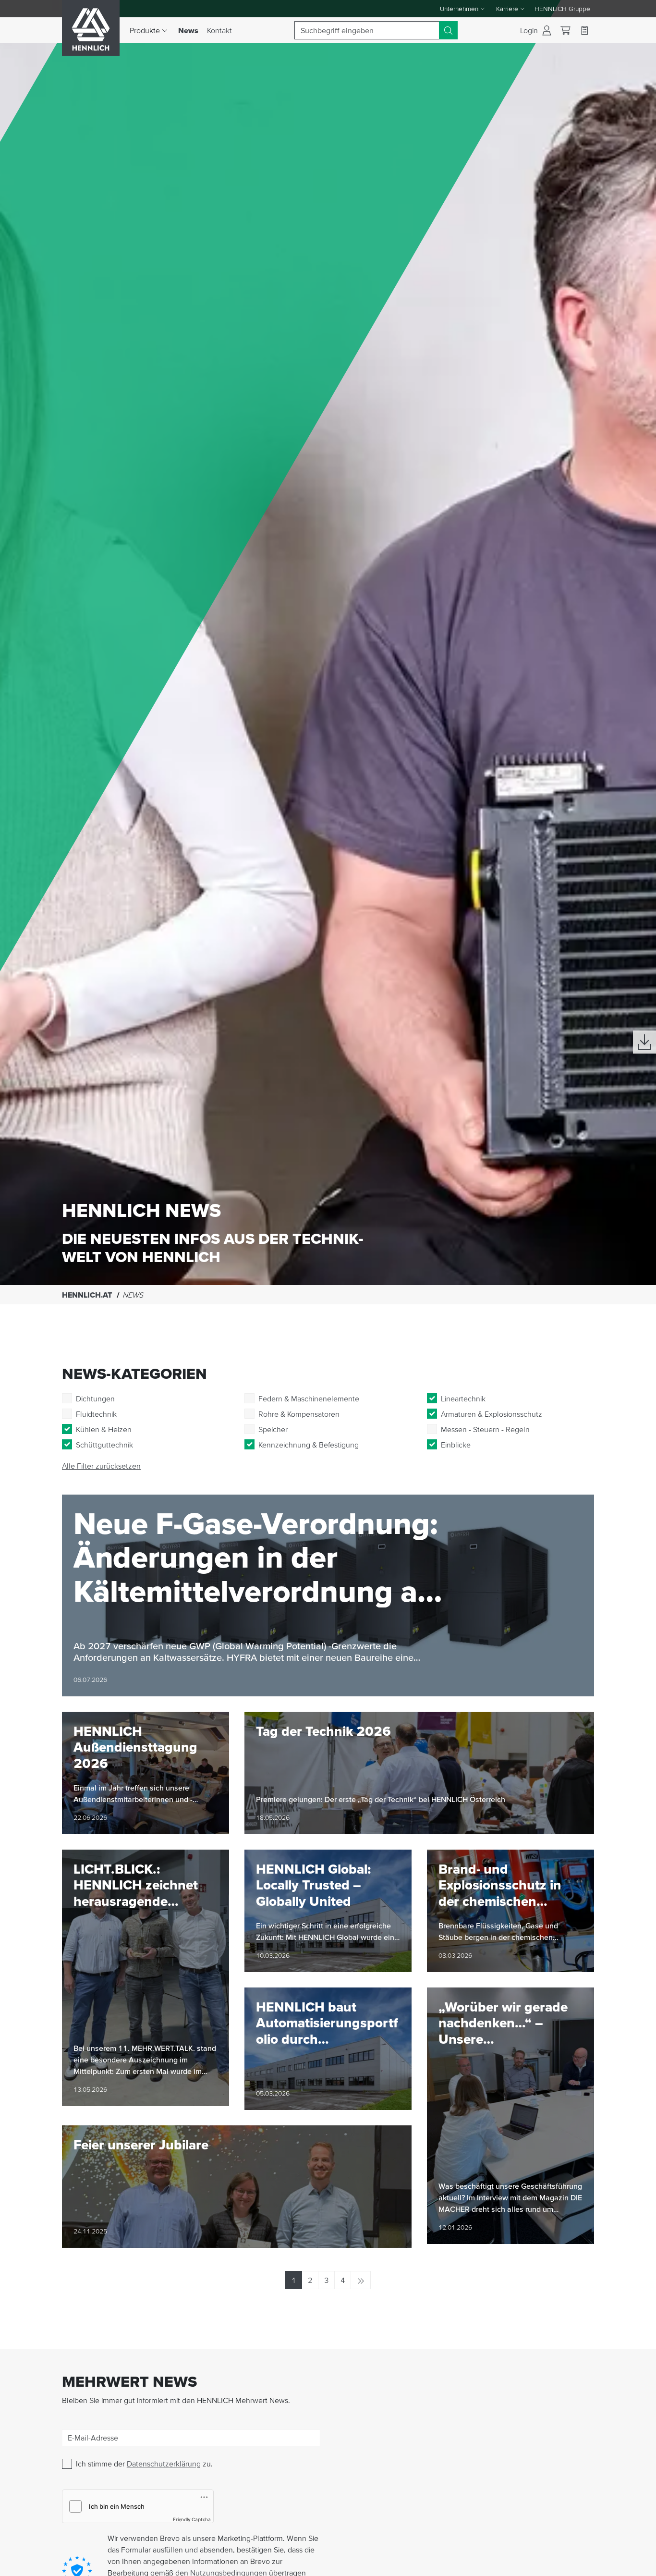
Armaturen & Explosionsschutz (492, 1414)
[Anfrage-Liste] (584, 30)
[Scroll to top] (637, 2564)
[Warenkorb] (565, 31)
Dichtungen (95, 1398)
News (190, 30)
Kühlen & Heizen (104, 1429)
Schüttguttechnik (104, 1445)
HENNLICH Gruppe (562, 9)
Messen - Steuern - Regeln (485, 1429)
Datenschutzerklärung (164, 2464)
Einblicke (456, 1445)
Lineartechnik (463, 1398)
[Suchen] (448, 30)
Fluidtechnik (96, 1414)
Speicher (273, 1429)
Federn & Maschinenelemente (309, 1398)
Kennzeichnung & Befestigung (309, 1445)
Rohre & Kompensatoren (299, 1414)
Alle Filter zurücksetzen (101, 1466)
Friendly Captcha (192, 2519)
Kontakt (219, 30)
